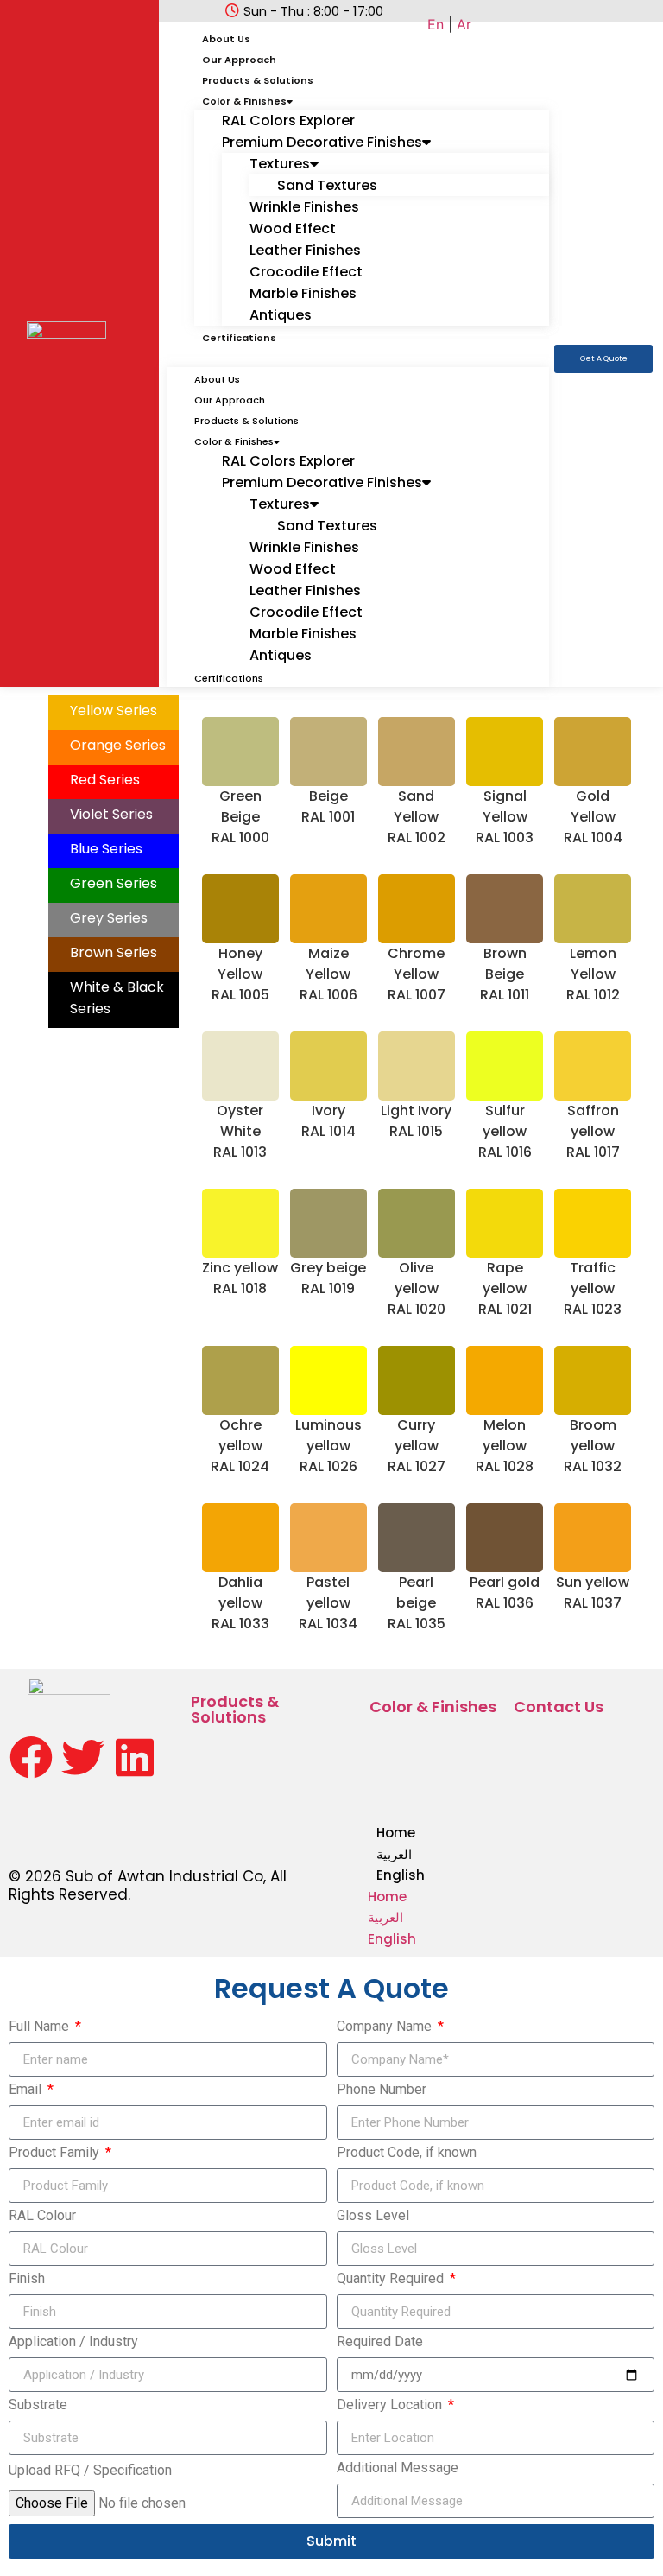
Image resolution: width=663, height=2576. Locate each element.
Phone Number (382, 2090)
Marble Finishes (303, 293)
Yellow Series (114, 711)
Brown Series (114, 952)
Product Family (56, 2153)
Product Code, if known (407, 2153)
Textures (280, 164)
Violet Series (111, 814)
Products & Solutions (258, 80)
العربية (394, 1854)
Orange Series (118, 745)
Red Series (105, 780)
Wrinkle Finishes (304, 207)
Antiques (281, 315)
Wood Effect (293, 228)
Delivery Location (391, 2405)
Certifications (239, 338)
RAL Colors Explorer (288, 121)
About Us (226, 39)
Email (27, 2090)
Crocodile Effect (306, 272)
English (401, 1875)
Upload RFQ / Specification (90, 2471)
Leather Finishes (305, 250)
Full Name (41, 2027)
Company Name (386, 2027)
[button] (358, 357)
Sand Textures (327, 185)
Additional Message (398, 2468)
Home (396, 1833)
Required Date (380, 2342)
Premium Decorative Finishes (322, 142)
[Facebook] (31, 1757)
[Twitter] (83, 1757)
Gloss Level (373, 2216)
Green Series (114, 883)
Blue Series (106, 849)
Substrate (38, 2405)
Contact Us (559, 1707)
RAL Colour (42, 2216)
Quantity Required (392, 2279)
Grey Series (109, 918)
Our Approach (239, 60)
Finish (27, 2279)
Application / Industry (73, 2342)
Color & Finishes (244, 101)
